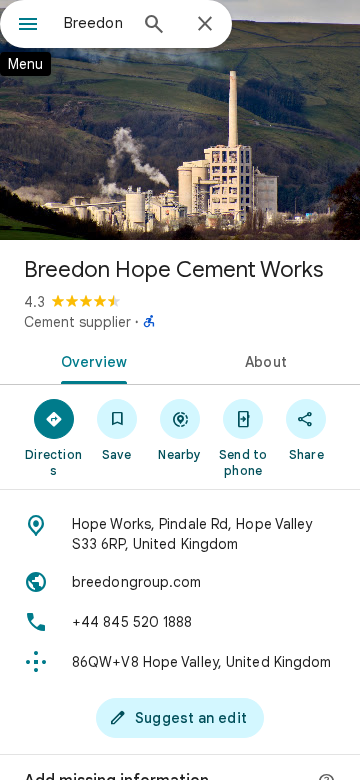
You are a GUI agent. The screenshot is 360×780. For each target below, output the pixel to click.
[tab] (90, 360)
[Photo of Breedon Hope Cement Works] (180, 120)
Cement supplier (77, 322)
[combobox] (95, 23)
